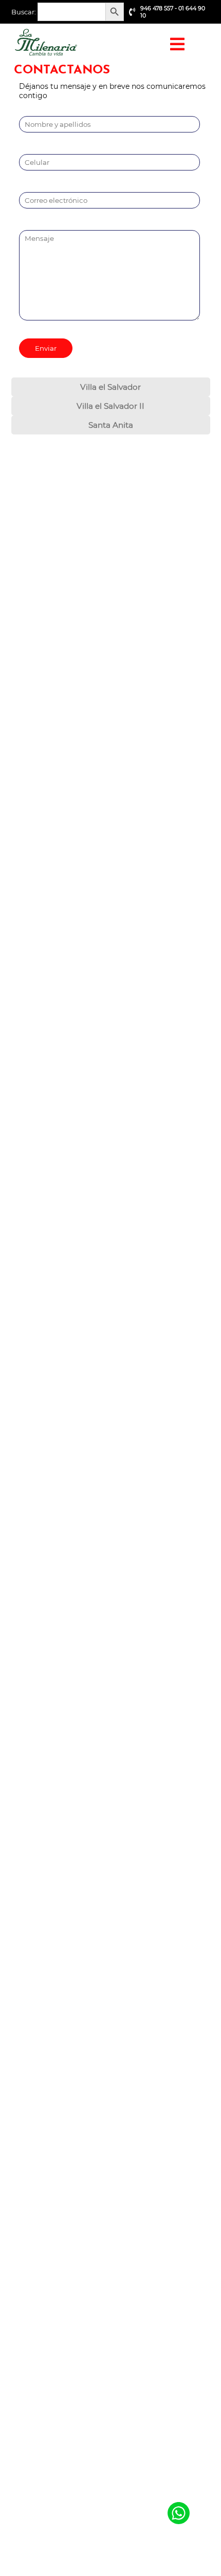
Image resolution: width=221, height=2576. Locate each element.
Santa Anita (111, 425)
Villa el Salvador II (110, 406)
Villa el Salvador (110, 387)
